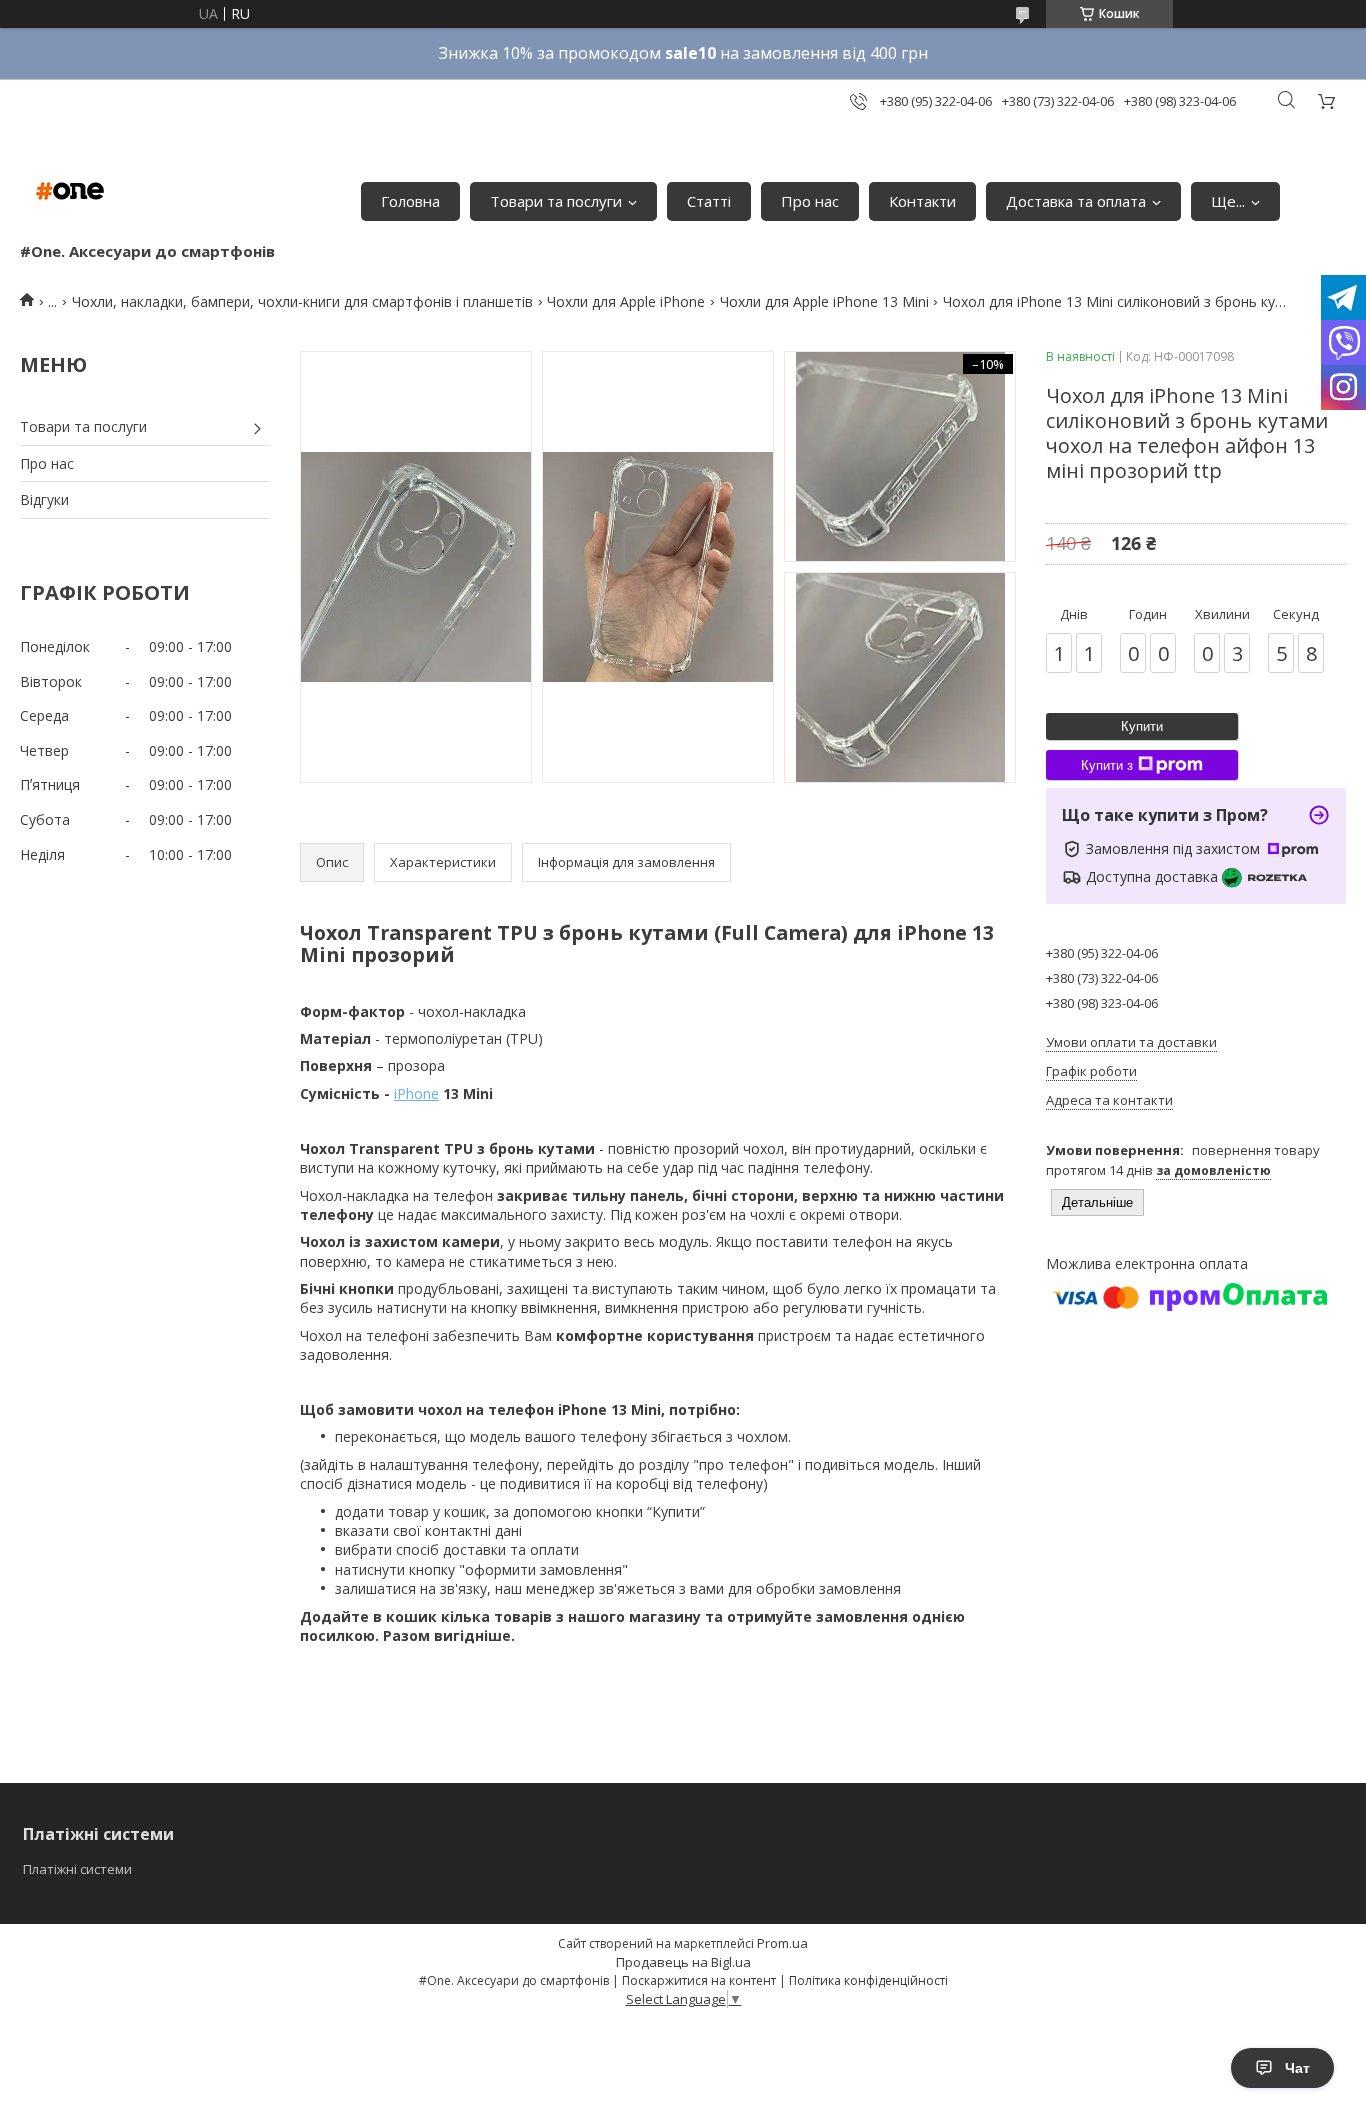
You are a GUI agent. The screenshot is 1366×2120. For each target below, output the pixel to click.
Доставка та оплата (1076, 201)
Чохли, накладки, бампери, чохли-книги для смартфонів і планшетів (302, 301)
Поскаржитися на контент (699, 1980)
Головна (410, 201)
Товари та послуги (556, 201)
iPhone (416, 1093)
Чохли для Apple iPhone (626, 301)
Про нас (810, 201)
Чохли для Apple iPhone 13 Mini (824, 301)
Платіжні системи (77, 1869)
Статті (709, 201)
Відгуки (44, 499)
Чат (1297, 2068)
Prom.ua (782, 1943)
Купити (1142, 726)
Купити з (1107, 765)
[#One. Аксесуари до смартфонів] (70, 191)
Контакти (922, 201)
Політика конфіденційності (868, 1980)
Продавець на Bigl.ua (683, 1962)
